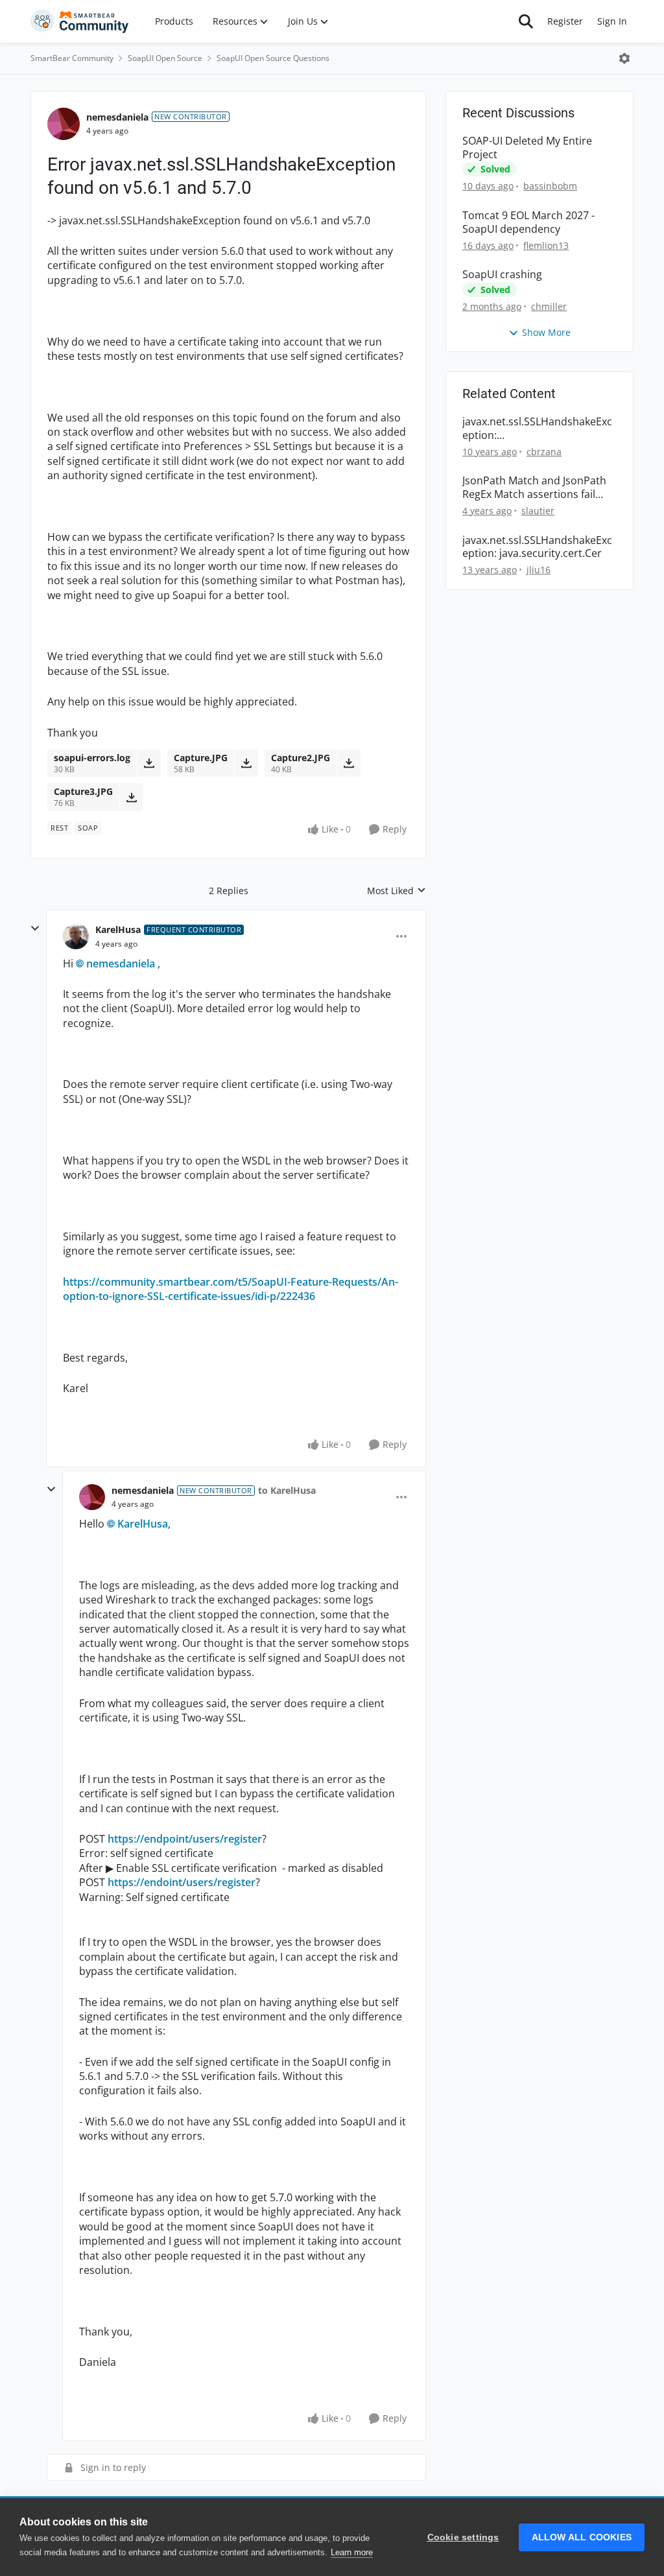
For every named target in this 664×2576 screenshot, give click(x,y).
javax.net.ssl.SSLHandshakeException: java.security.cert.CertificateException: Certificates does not (538, 429)
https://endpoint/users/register (185, 1839)
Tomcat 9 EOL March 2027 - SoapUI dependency (528, 222)
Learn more (352, 2552)
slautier (538, 511)
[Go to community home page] (80, 21)
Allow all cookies (582, 2537)
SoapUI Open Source (165, 58)
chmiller (549, 306)
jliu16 (539, 570)
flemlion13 (546, 245)
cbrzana (544, 452)
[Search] (526, 21)
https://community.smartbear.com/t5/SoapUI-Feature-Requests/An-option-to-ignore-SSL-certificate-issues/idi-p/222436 (231, 1289)
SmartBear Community (72, 58)
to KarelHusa (287, 1490)
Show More (546, 332)
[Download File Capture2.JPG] (349, 763)
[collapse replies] (35, 928)
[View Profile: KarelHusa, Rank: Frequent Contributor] (76, 936)
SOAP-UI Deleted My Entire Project (527, 148)
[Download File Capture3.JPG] (131, 797)
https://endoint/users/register (182, 1882)
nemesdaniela (117, 117)
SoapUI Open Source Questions (273, 58)
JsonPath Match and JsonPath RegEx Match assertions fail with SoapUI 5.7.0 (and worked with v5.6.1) (536, 488)
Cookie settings (463, 2537)
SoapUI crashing (502, 275)
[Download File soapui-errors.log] (149, 763)
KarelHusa (118, 929)
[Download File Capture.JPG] (246, 763)
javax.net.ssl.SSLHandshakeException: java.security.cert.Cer (537, 547)
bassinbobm (550, 186)
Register (565, 21)
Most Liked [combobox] (397, 891)
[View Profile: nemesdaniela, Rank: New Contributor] (64, 124)
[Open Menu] (624, 58)
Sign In (612, 21)
